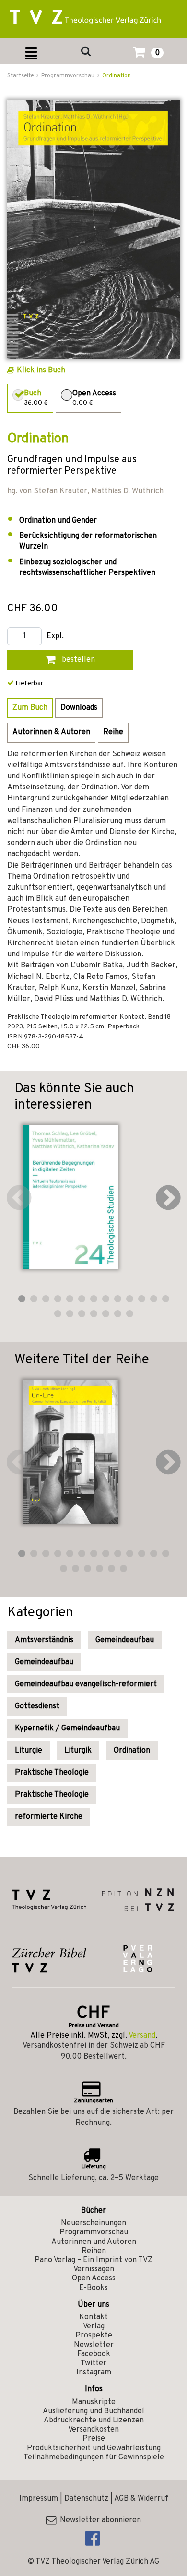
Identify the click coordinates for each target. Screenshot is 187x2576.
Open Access (94, 2278)
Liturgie (29, 1751)
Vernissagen (94, 2269)
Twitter (93, 2363)
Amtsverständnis (44, 1640)
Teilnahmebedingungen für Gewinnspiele (94, 2457)
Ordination (117, 76)
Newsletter (94, 2345)
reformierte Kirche (49, 1817)
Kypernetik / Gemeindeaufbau (67, 1729)
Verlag (94, 2326)
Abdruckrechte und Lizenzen (94, 2421)
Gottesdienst (37, 1706)
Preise (94, 2439)
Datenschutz (86, 2499)
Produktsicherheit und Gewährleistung (94, 2448)
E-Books (93, 2288)
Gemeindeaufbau (125, 1640)
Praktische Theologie (52, 1773)
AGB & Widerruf (141, 2499)
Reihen (94, 2251)
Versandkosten (93, 2430)
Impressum (39, 2499)
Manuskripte (94, 2402)
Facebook (94, 2354)
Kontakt (93, 2317)
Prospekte (94, 2336)
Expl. (55, 637)
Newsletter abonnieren (99, 2520)
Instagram (94, 2373)
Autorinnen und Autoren (94, 2242)
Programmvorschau (94, 2232)
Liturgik (78, 1751)
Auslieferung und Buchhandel (93, 2411)
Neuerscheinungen (93, 2223)
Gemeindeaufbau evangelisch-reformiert (86, 1684)
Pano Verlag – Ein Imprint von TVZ (93, 2260)
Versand (142, 2036)
